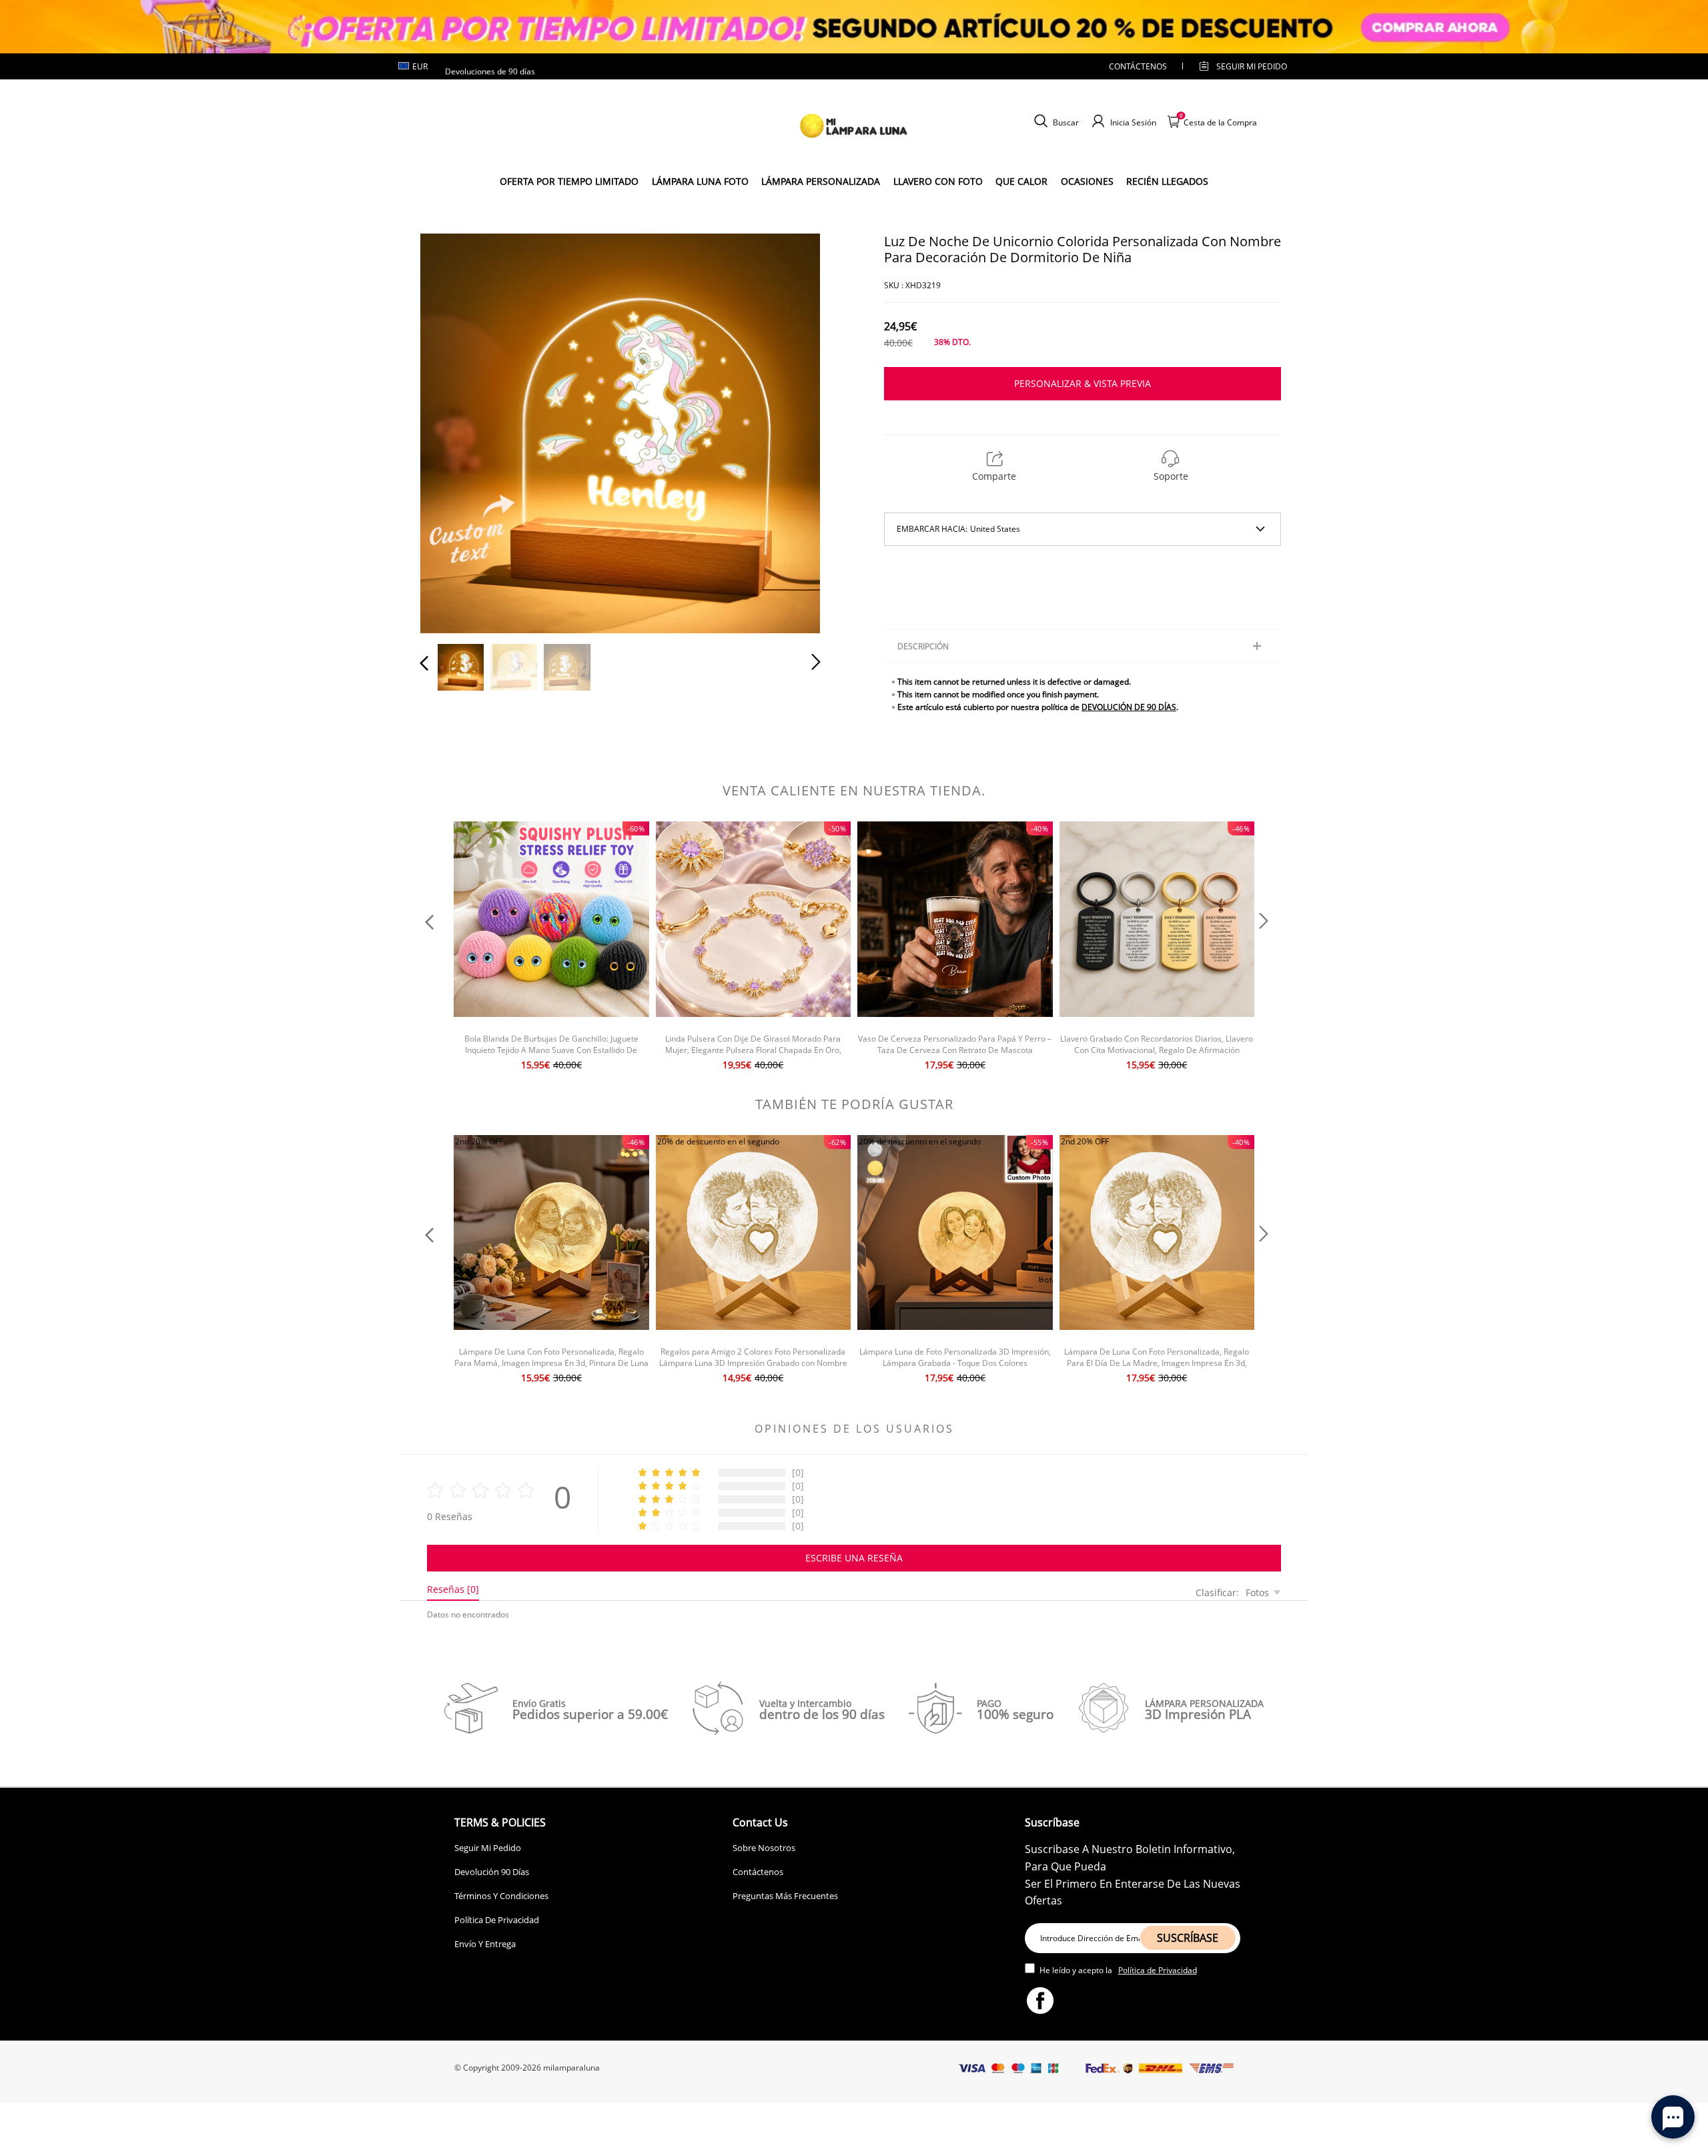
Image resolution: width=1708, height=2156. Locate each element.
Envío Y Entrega (485, 1944)
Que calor (1021, 181)
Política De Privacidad (497, 1920)
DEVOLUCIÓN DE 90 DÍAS (1129, 707)
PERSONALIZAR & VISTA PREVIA (1083, 383)
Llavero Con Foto (938, 181)
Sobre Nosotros (764, 1848)
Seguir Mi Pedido (488, 1848)
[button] (451, 431)
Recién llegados (1167, 181)
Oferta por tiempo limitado (569, 181)
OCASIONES (1087, 181)
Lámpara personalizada (821, 181)
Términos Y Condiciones (501, 1896)
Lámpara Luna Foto (700, 181)
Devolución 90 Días (492, 1872)
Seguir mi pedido (1252, 66)
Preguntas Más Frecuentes (785, 1896)
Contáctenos (1138, 66)
